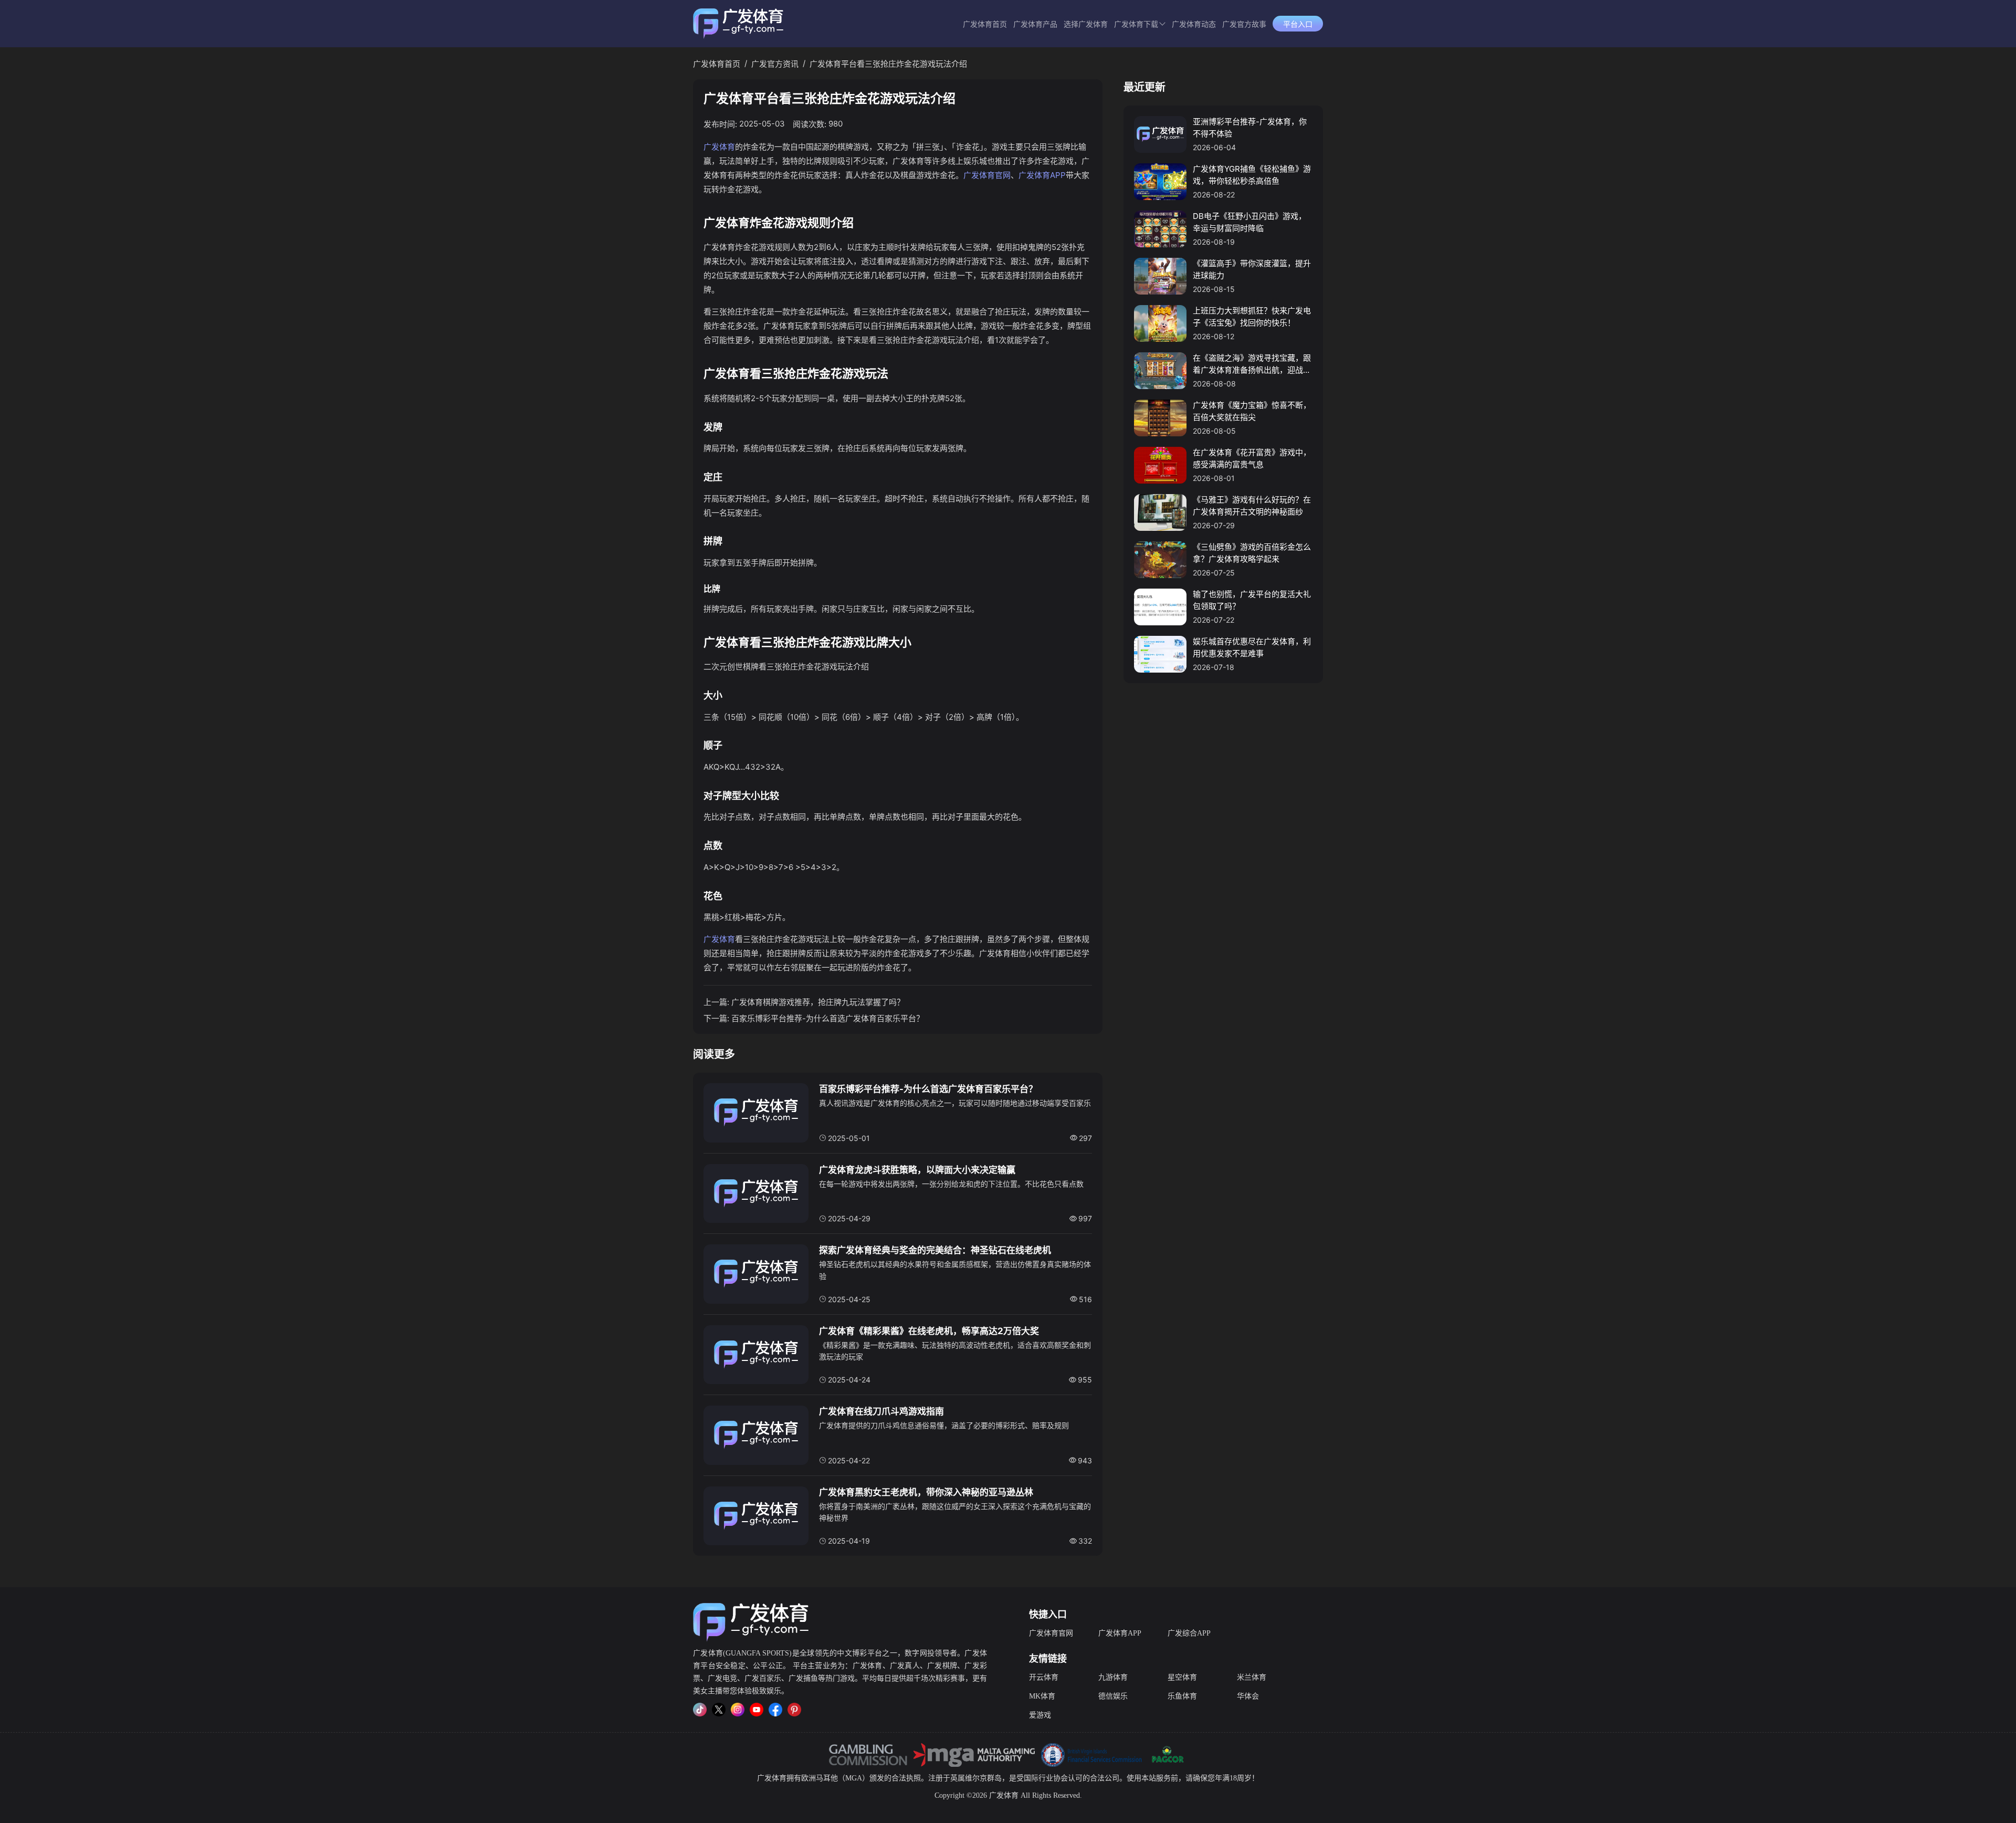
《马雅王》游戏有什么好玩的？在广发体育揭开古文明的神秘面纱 (1252, 506)
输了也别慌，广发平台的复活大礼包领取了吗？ (1252, 600)
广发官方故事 (1244, 24)
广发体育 (719, 147)
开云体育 (1044, 1677)
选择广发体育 (1086, 24)
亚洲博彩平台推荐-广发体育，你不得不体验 (1250, 128)
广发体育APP (1042, 175)
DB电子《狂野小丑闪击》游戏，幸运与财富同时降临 (1249, 222)
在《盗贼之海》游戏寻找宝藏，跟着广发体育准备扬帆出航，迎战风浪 (1252, 364)
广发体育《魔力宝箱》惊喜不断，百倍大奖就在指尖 (1252, 411)
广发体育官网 (987, 175)
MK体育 (1042, 1696)
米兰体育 (1252, 1677)
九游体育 (1113, 1677)
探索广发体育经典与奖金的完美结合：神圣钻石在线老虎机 (935, 1250)
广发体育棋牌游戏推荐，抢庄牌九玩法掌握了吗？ (818, 1002)
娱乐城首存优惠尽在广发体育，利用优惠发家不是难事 (1252, 647)
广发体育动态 (1194, 24)
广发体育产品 (1035, 24)
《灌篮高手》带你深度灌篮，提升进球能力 (1252, 269)
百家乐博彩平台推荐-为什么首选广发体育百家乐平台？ (828, 1018)
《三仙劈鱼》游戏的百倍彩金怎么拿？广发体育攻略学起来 (1252, 553)
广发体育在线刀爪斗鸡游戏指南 (881, 1411)
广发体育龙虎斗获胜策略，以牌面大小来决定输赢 (917, 1170)
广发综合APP (1189, 1633)
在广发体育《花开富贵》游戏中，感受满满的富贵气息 (1252, 458)
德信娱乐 (1113, 1696)
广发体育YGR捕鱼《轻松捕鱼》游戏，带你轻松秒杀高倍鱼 (1252, 175)
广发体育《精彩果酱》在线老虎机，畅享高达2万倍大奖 (929, 1331)
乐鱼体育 (1182, 1696)
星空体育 (1182, 1677)
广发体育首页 (985, 24)
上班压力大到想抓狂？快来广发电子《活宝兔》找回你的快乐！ (1252, 317)
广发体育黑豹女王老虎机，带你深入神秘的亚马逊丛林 (926, 1492)
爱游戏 (1040, 1715)
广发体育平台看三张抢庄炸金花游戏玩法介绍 (888, 64)
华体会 (1248, 1696)
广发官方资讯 (775, 64)
